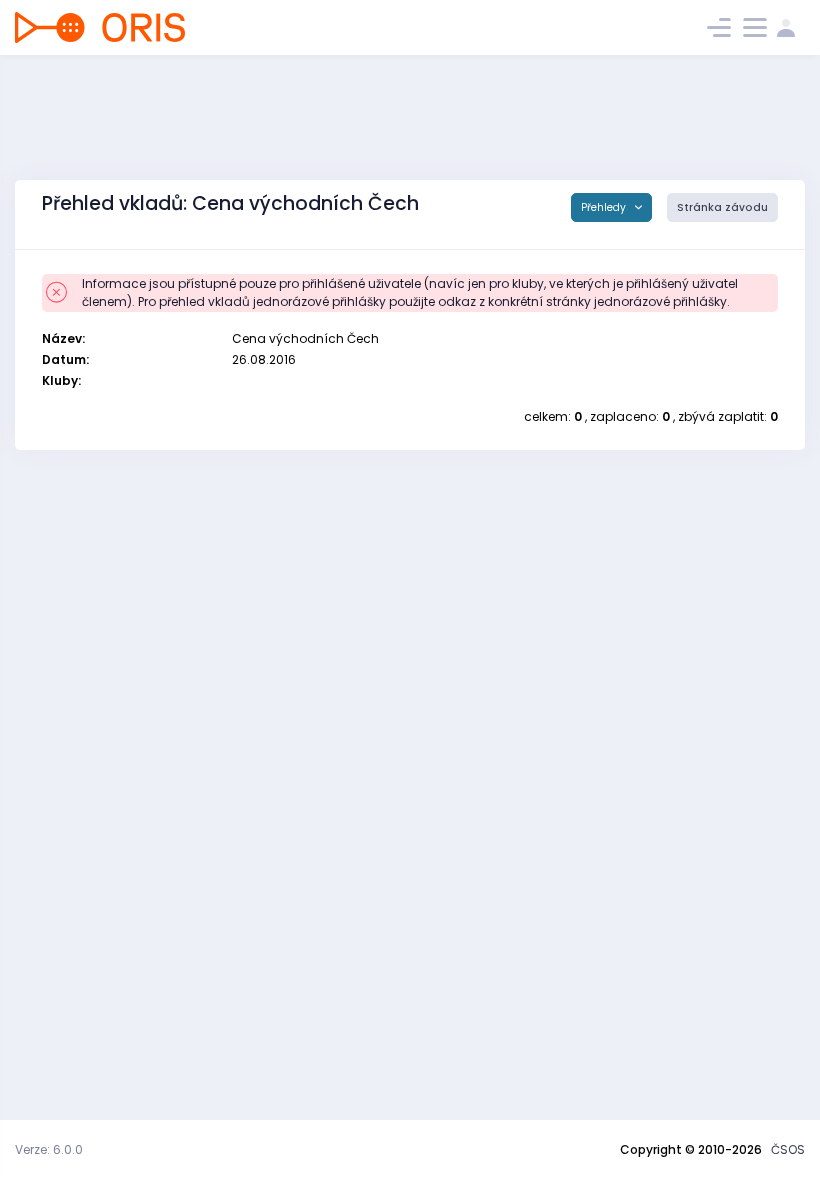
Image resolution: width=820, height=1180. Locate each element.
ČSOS (788, 1149)
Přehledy (605, 207)
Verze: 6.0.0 (49, 1149)
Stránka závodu (722, 207)
